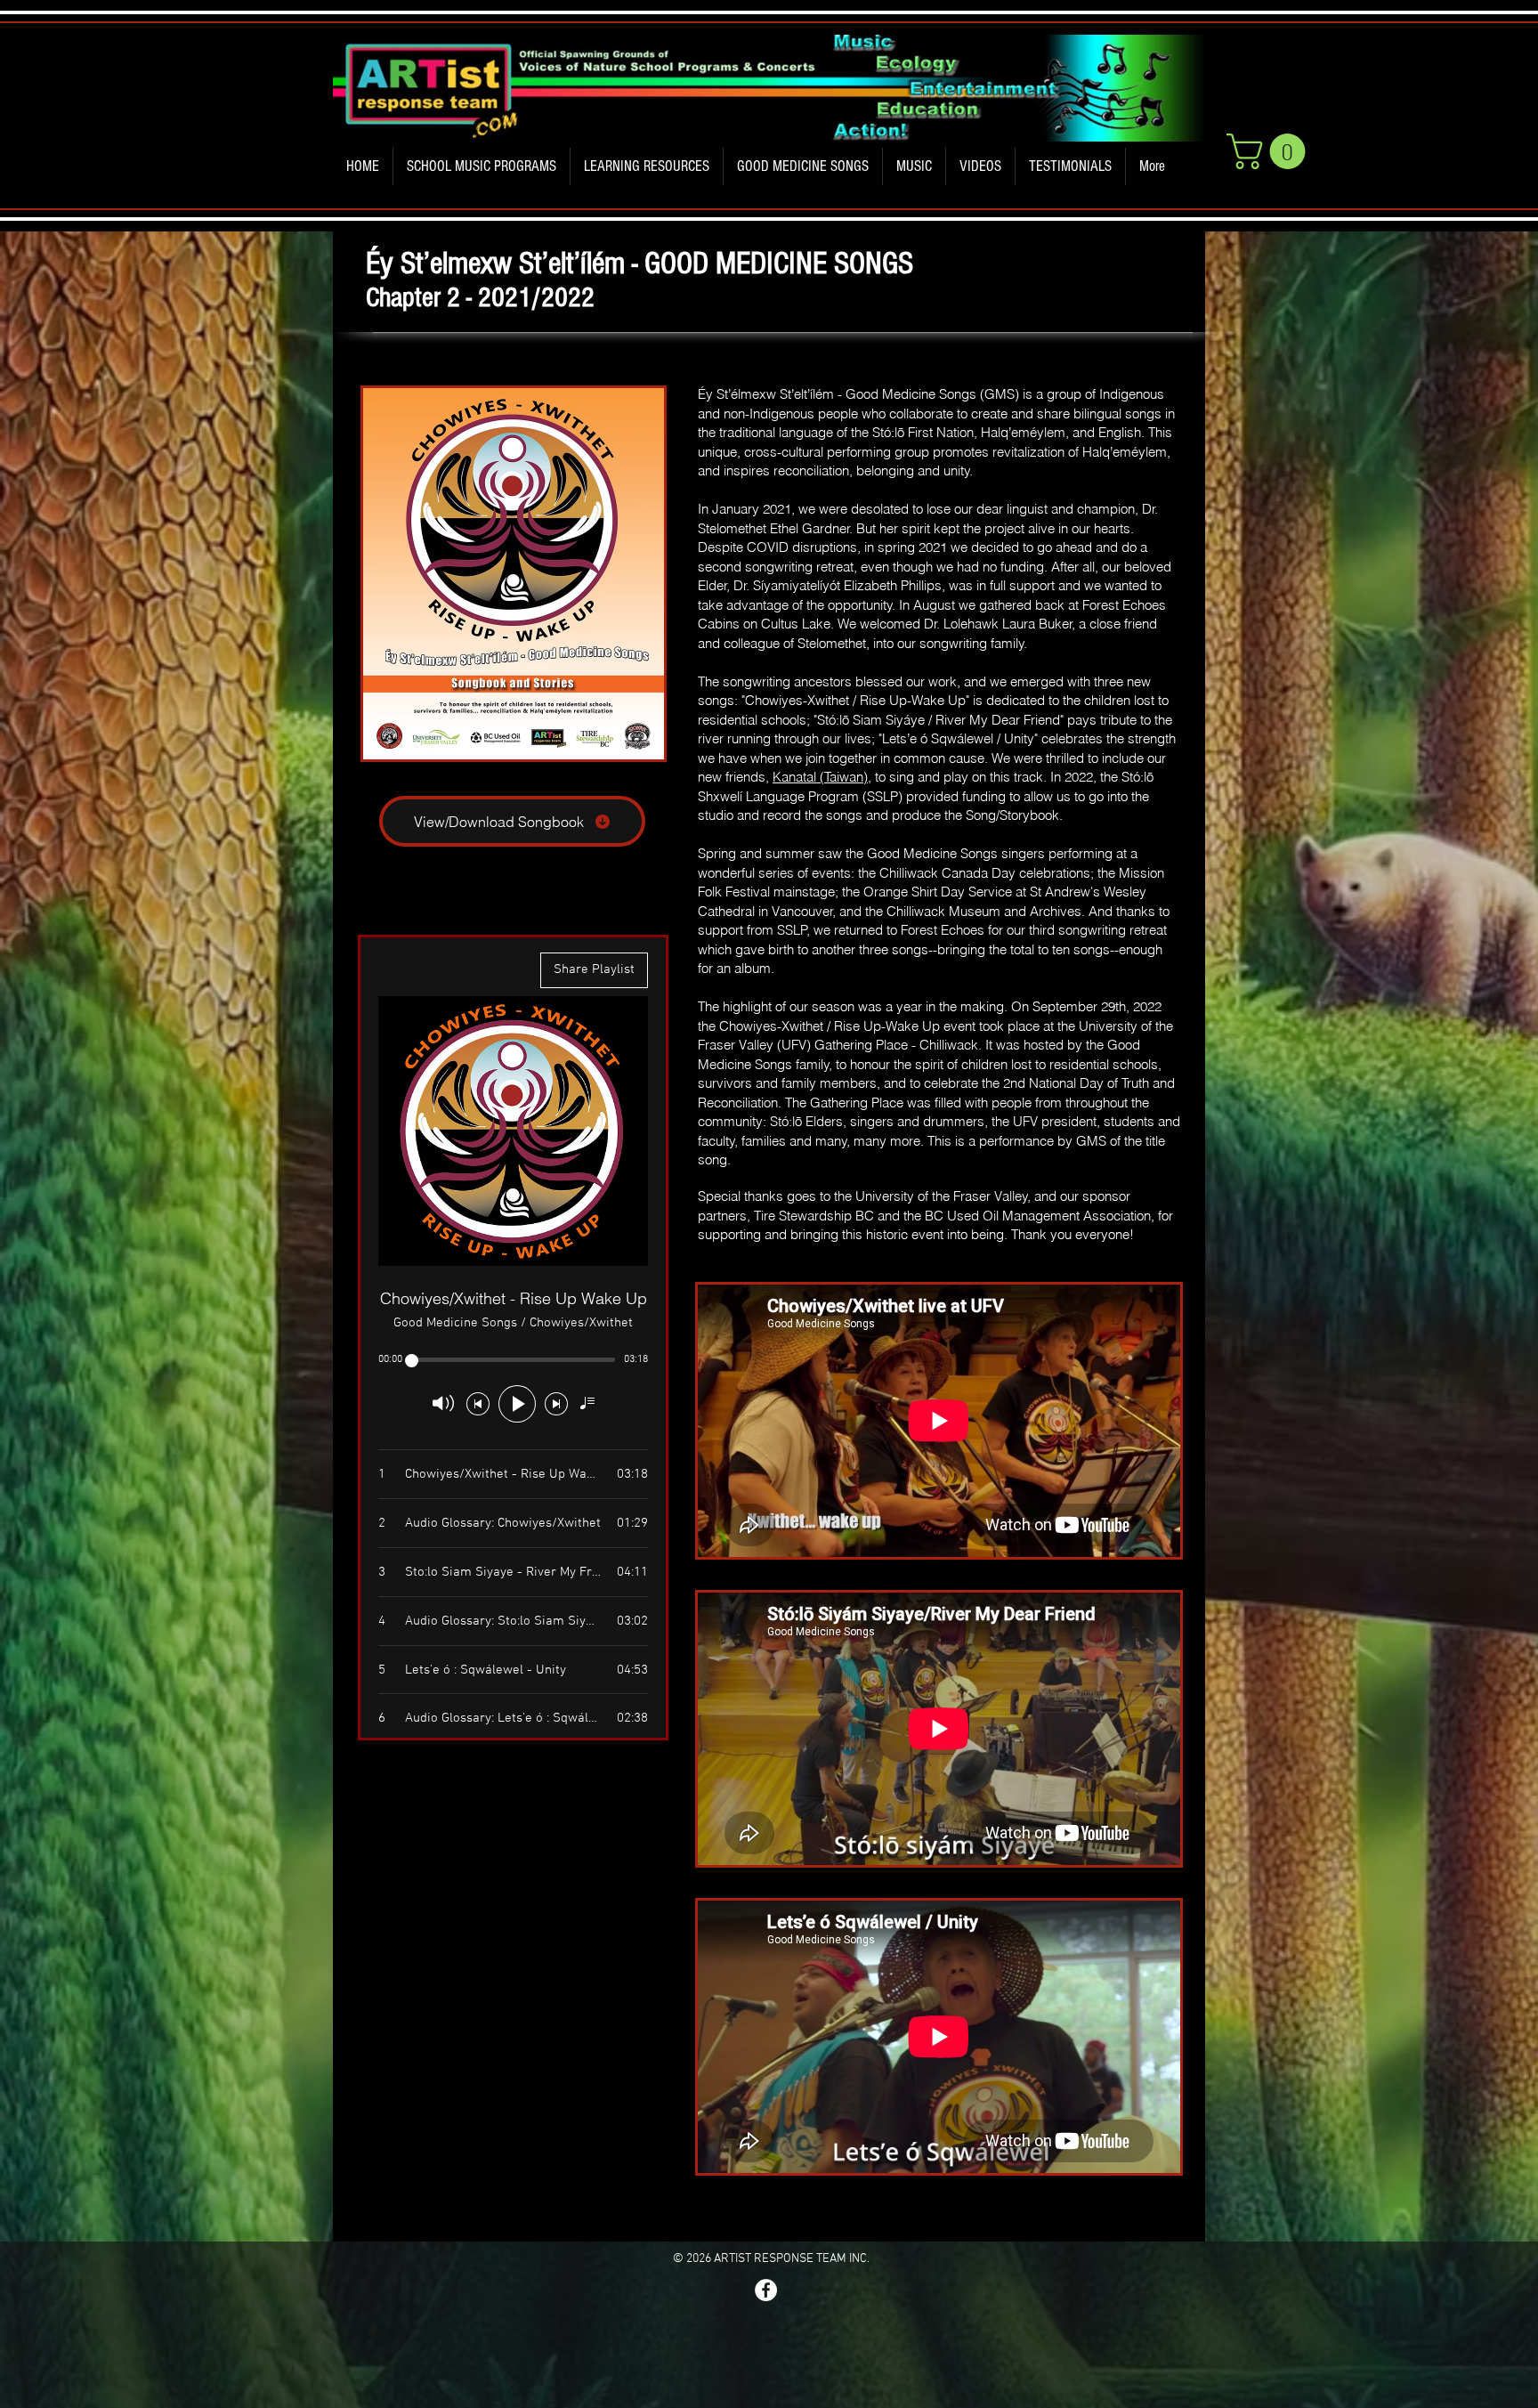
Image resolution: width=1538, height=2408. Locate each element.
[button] (482, 166)
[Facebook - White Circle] (766, 2290)
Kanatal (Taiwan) (820, 777)
